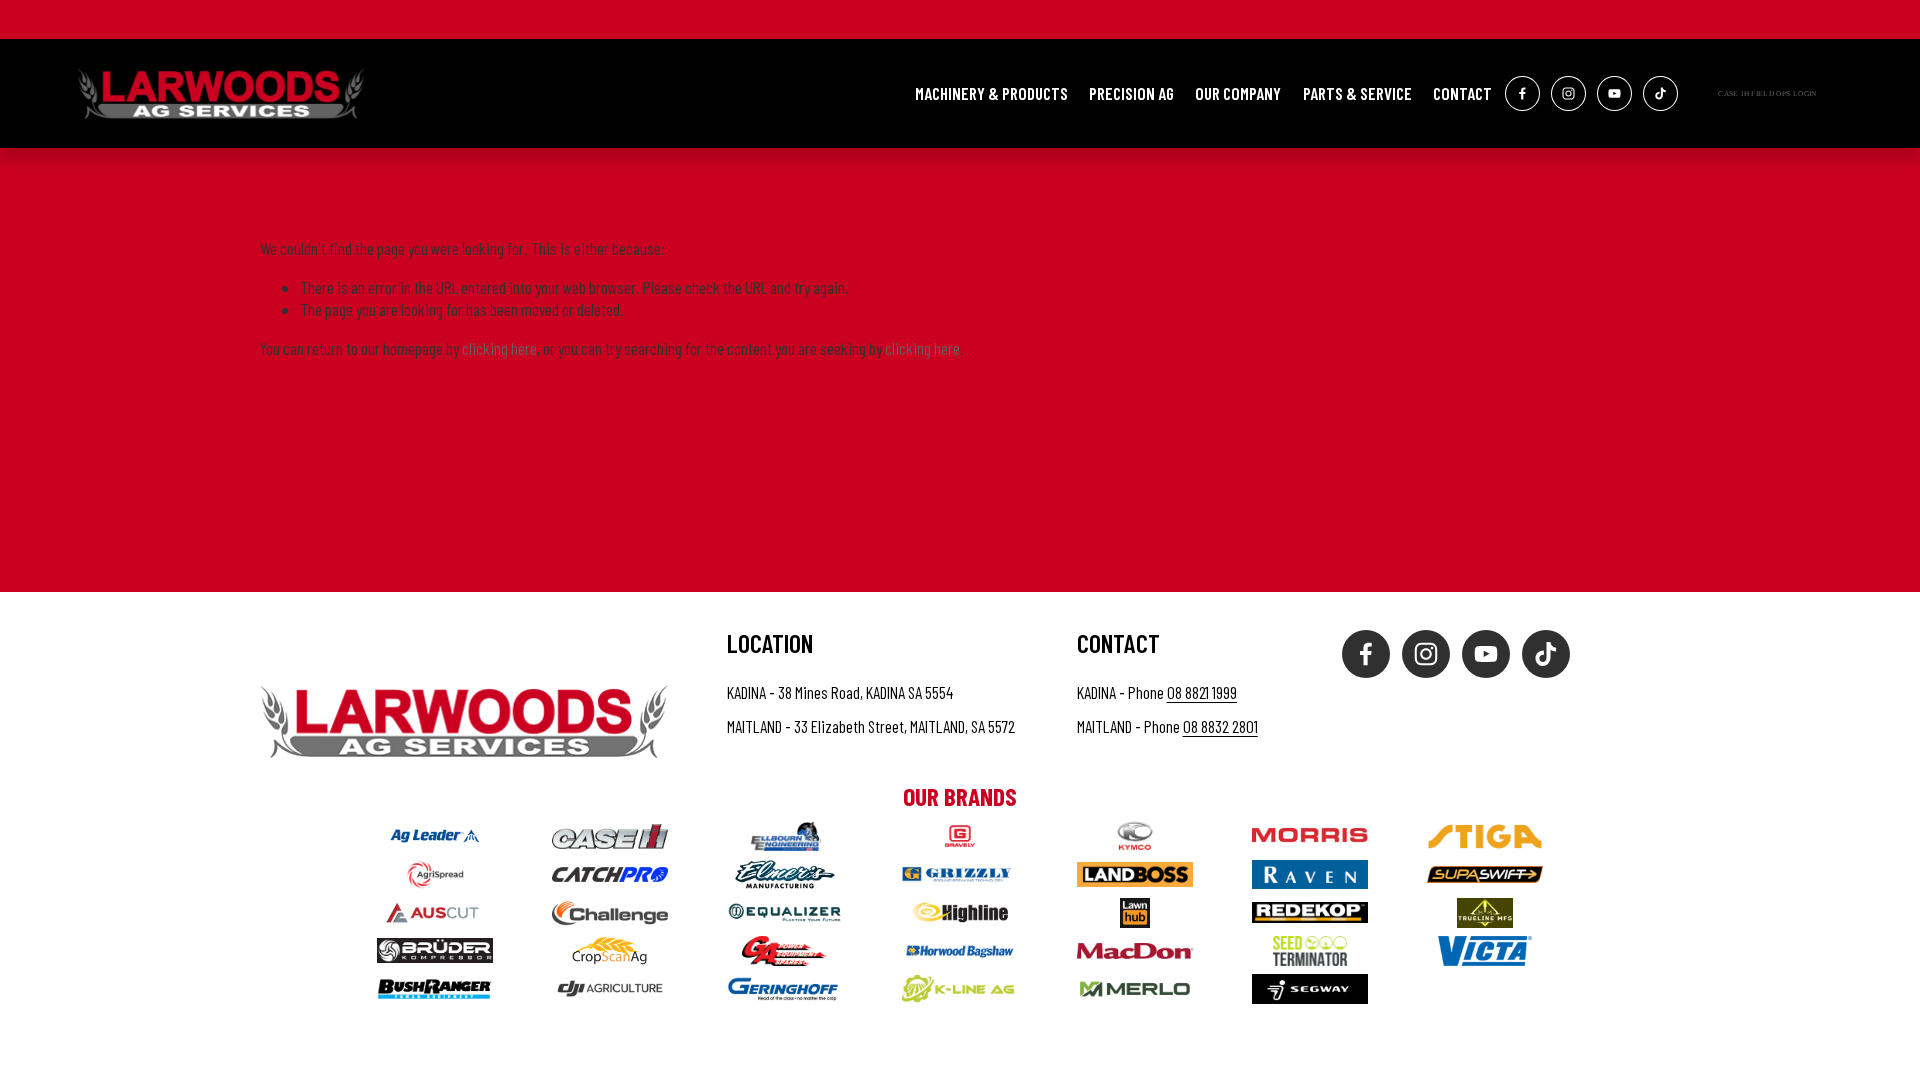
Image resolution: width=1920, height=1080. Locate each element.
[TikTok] (1660, 93)
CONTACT (1462, 93)
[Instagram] (1568, 93)
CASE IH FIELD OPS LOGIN (1767, 93)
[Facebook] (1522, 93)
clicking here (499, 348)
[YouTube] (1614, 93)
